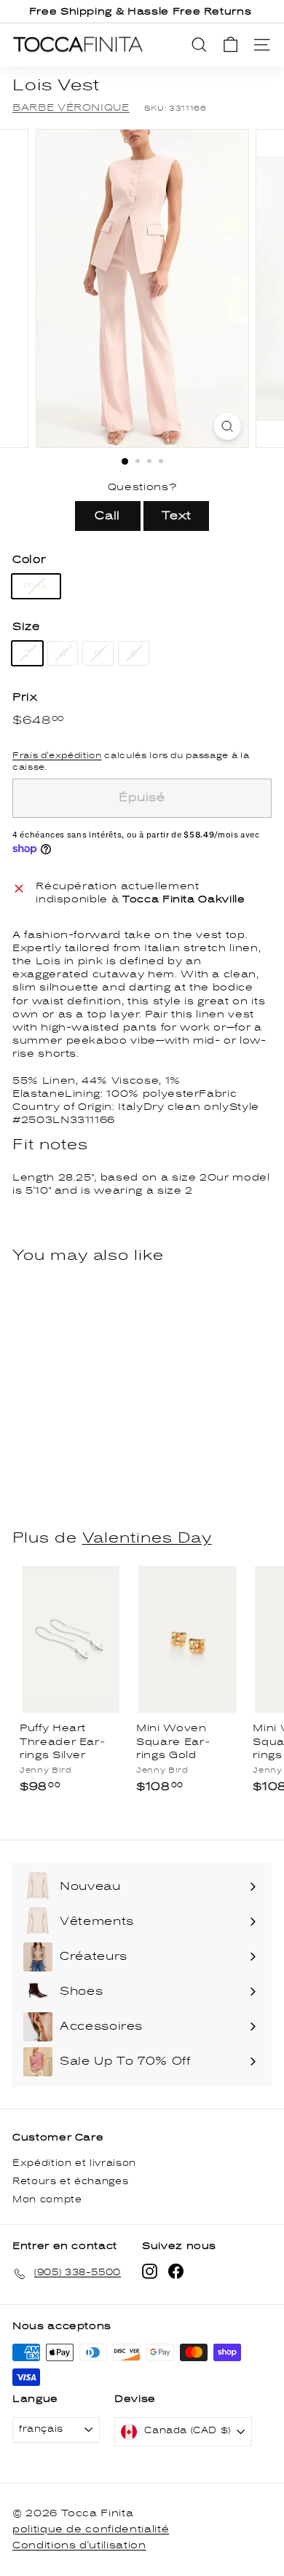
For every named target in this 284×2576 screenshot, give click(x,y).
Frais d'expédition (57, 755)
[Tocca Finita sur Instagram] (150, 2271)
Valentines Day (147, 1538)
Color (29, 560)
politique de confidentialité (91, 2529)
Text (177, 516)
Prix (25, 697)
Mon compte (47, 2200)
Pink (36, 586)
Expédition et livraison (74, 2163)
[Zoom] (227, 426)
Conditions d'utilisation (79, 2545)
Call (107, 516)
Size (26, 627)
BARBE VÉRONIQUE (71, 108)
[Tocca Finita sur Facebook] (176, 2271)
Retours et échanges (70, 2182)
